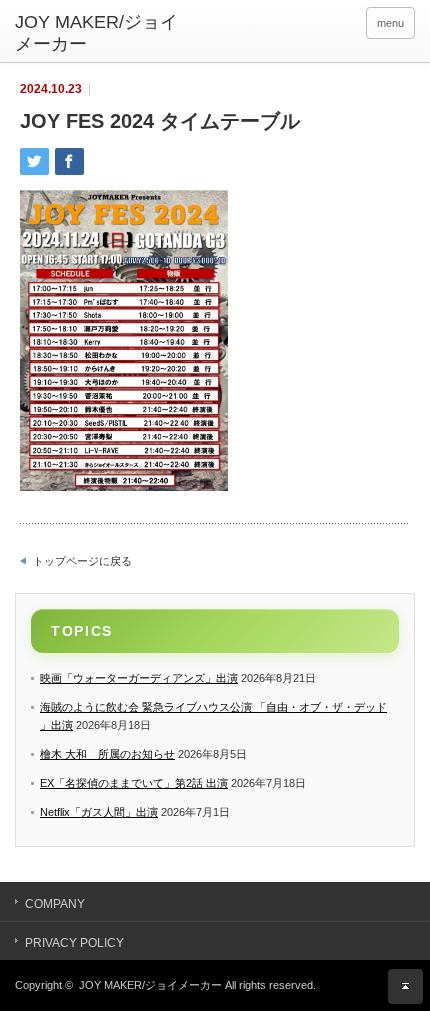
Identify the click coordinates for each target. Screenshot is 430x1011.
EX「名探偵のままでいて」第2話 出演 (134, 783)
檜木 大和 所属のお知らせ (107, 754)
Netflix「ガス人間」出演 (99, 812)
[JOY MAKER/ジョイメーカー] (101, 33)
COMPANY (55, 904)
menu (390, 23)
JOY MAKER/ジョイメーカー (150, 985)
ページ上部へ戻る (405, 986)
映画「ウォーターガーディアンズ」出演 (139, 678)
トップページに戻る (82, 561)
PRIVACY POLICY (74, 943)
